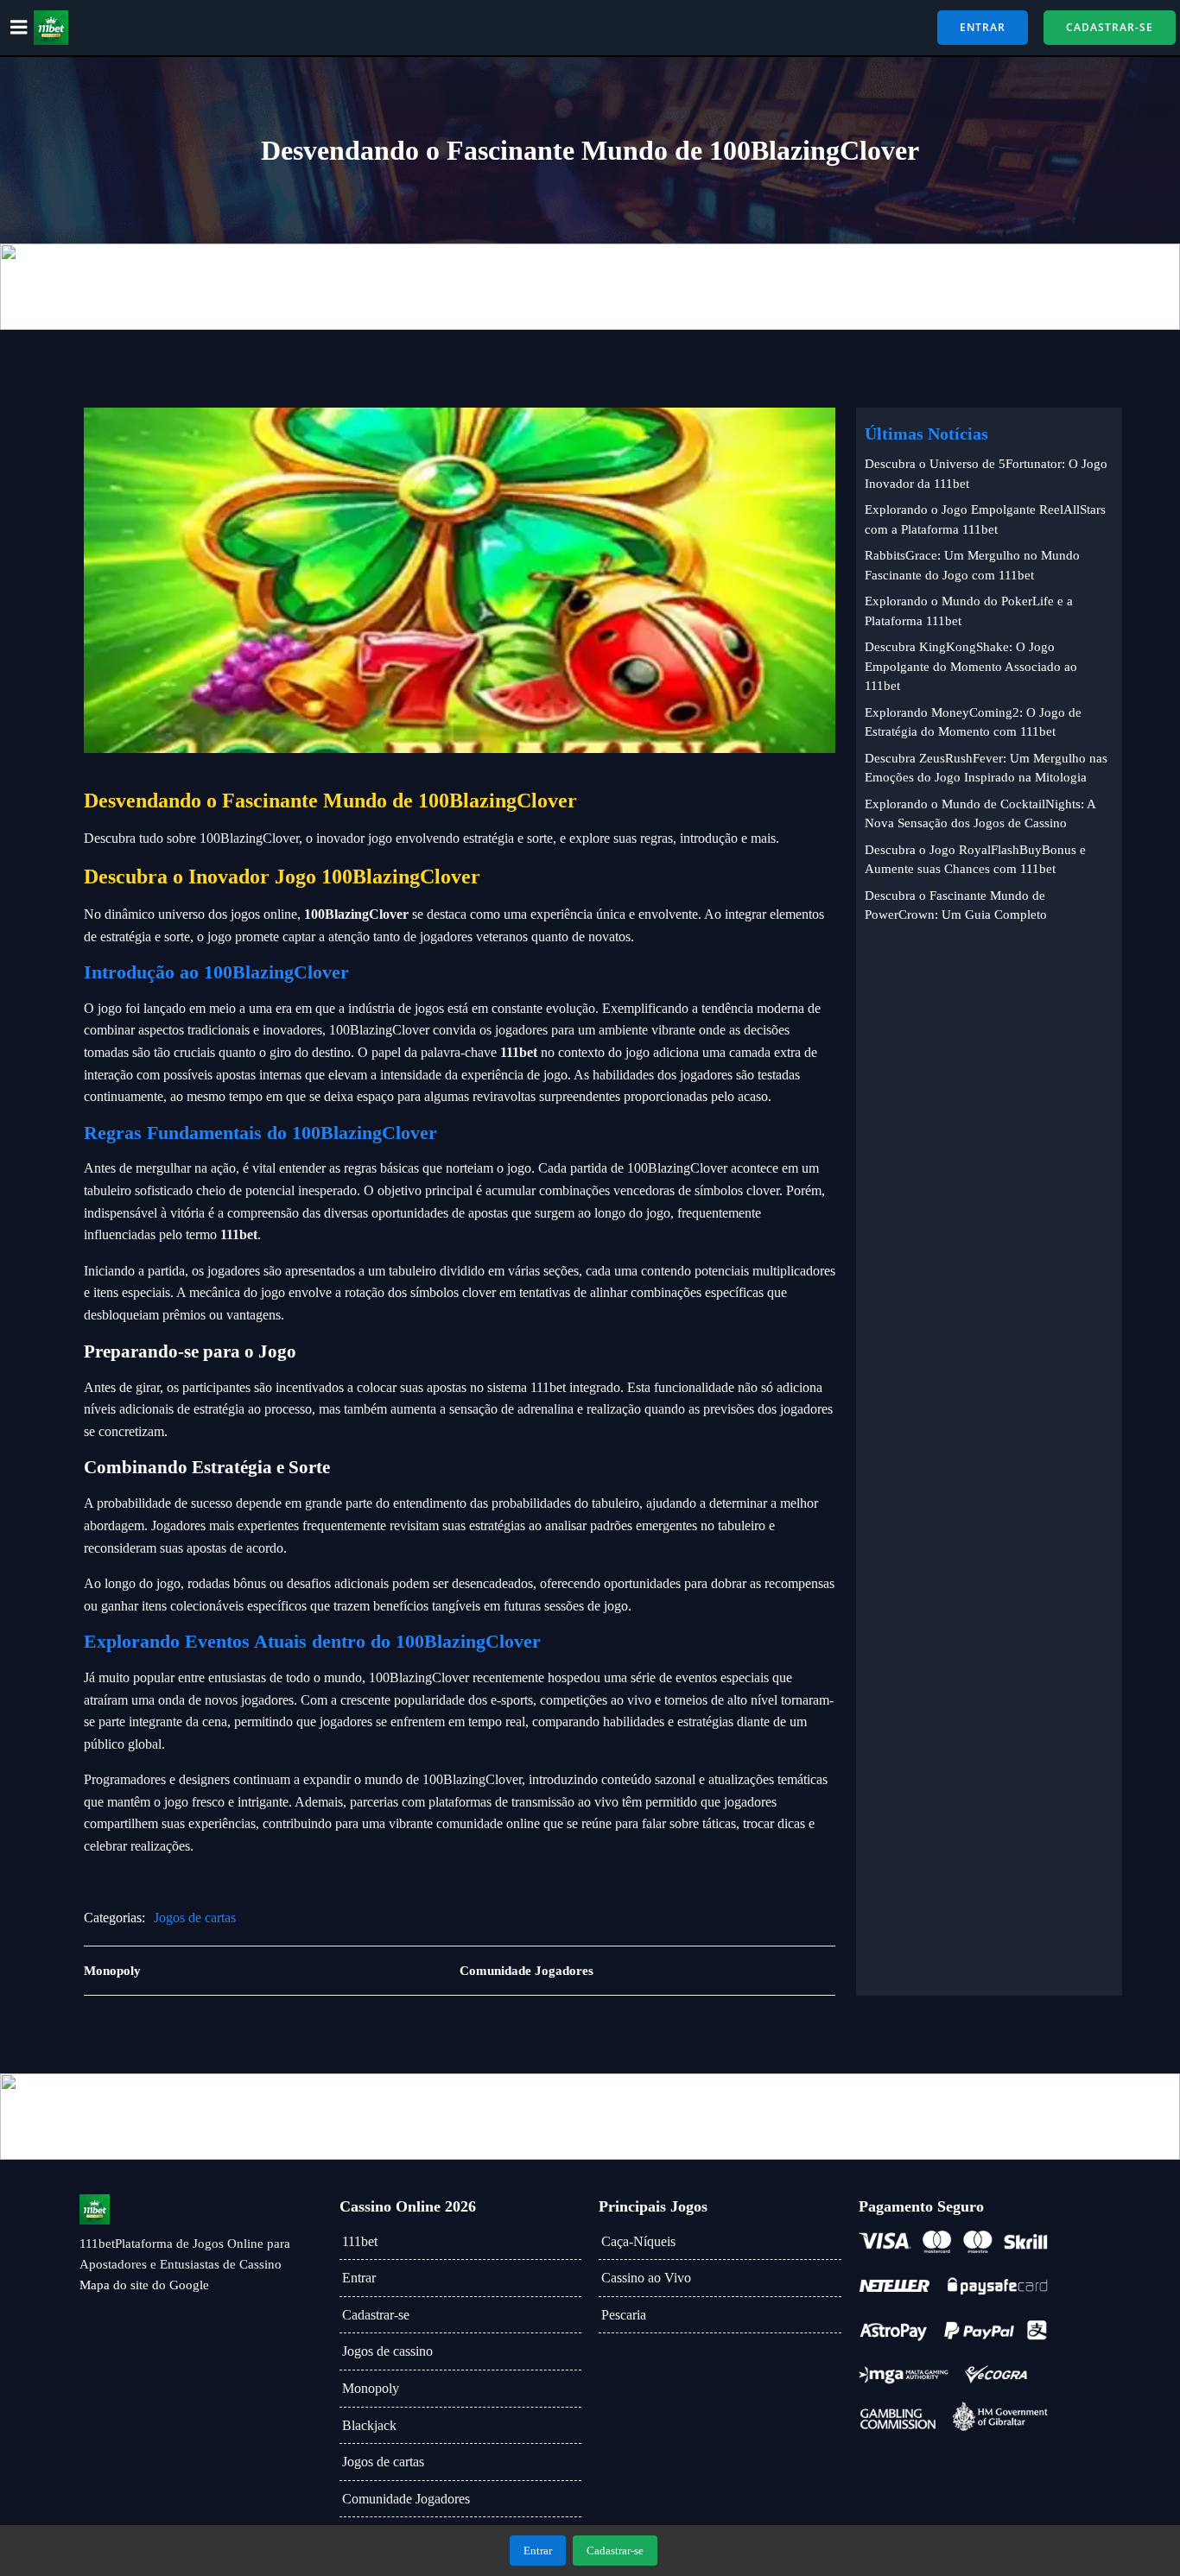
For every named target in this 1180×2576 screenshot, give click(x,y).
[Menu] (19, 28)
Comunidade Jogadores (406, 2499)
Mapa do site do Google (144, 2285)
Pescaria (624, 2315)
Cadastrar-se (376, 2315)
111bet (360, 2241)
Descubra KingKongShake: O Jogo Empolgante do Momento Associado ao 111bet (971, 666)
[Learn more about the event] (590, 287)
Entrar (359, 2278)
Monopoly (371, 2388)
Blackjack (369, 2425)
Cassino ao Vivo (646, 2278)
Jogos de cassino (387, 2351)
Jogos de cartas (195, 1918)
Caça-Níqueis (638, 2241)
